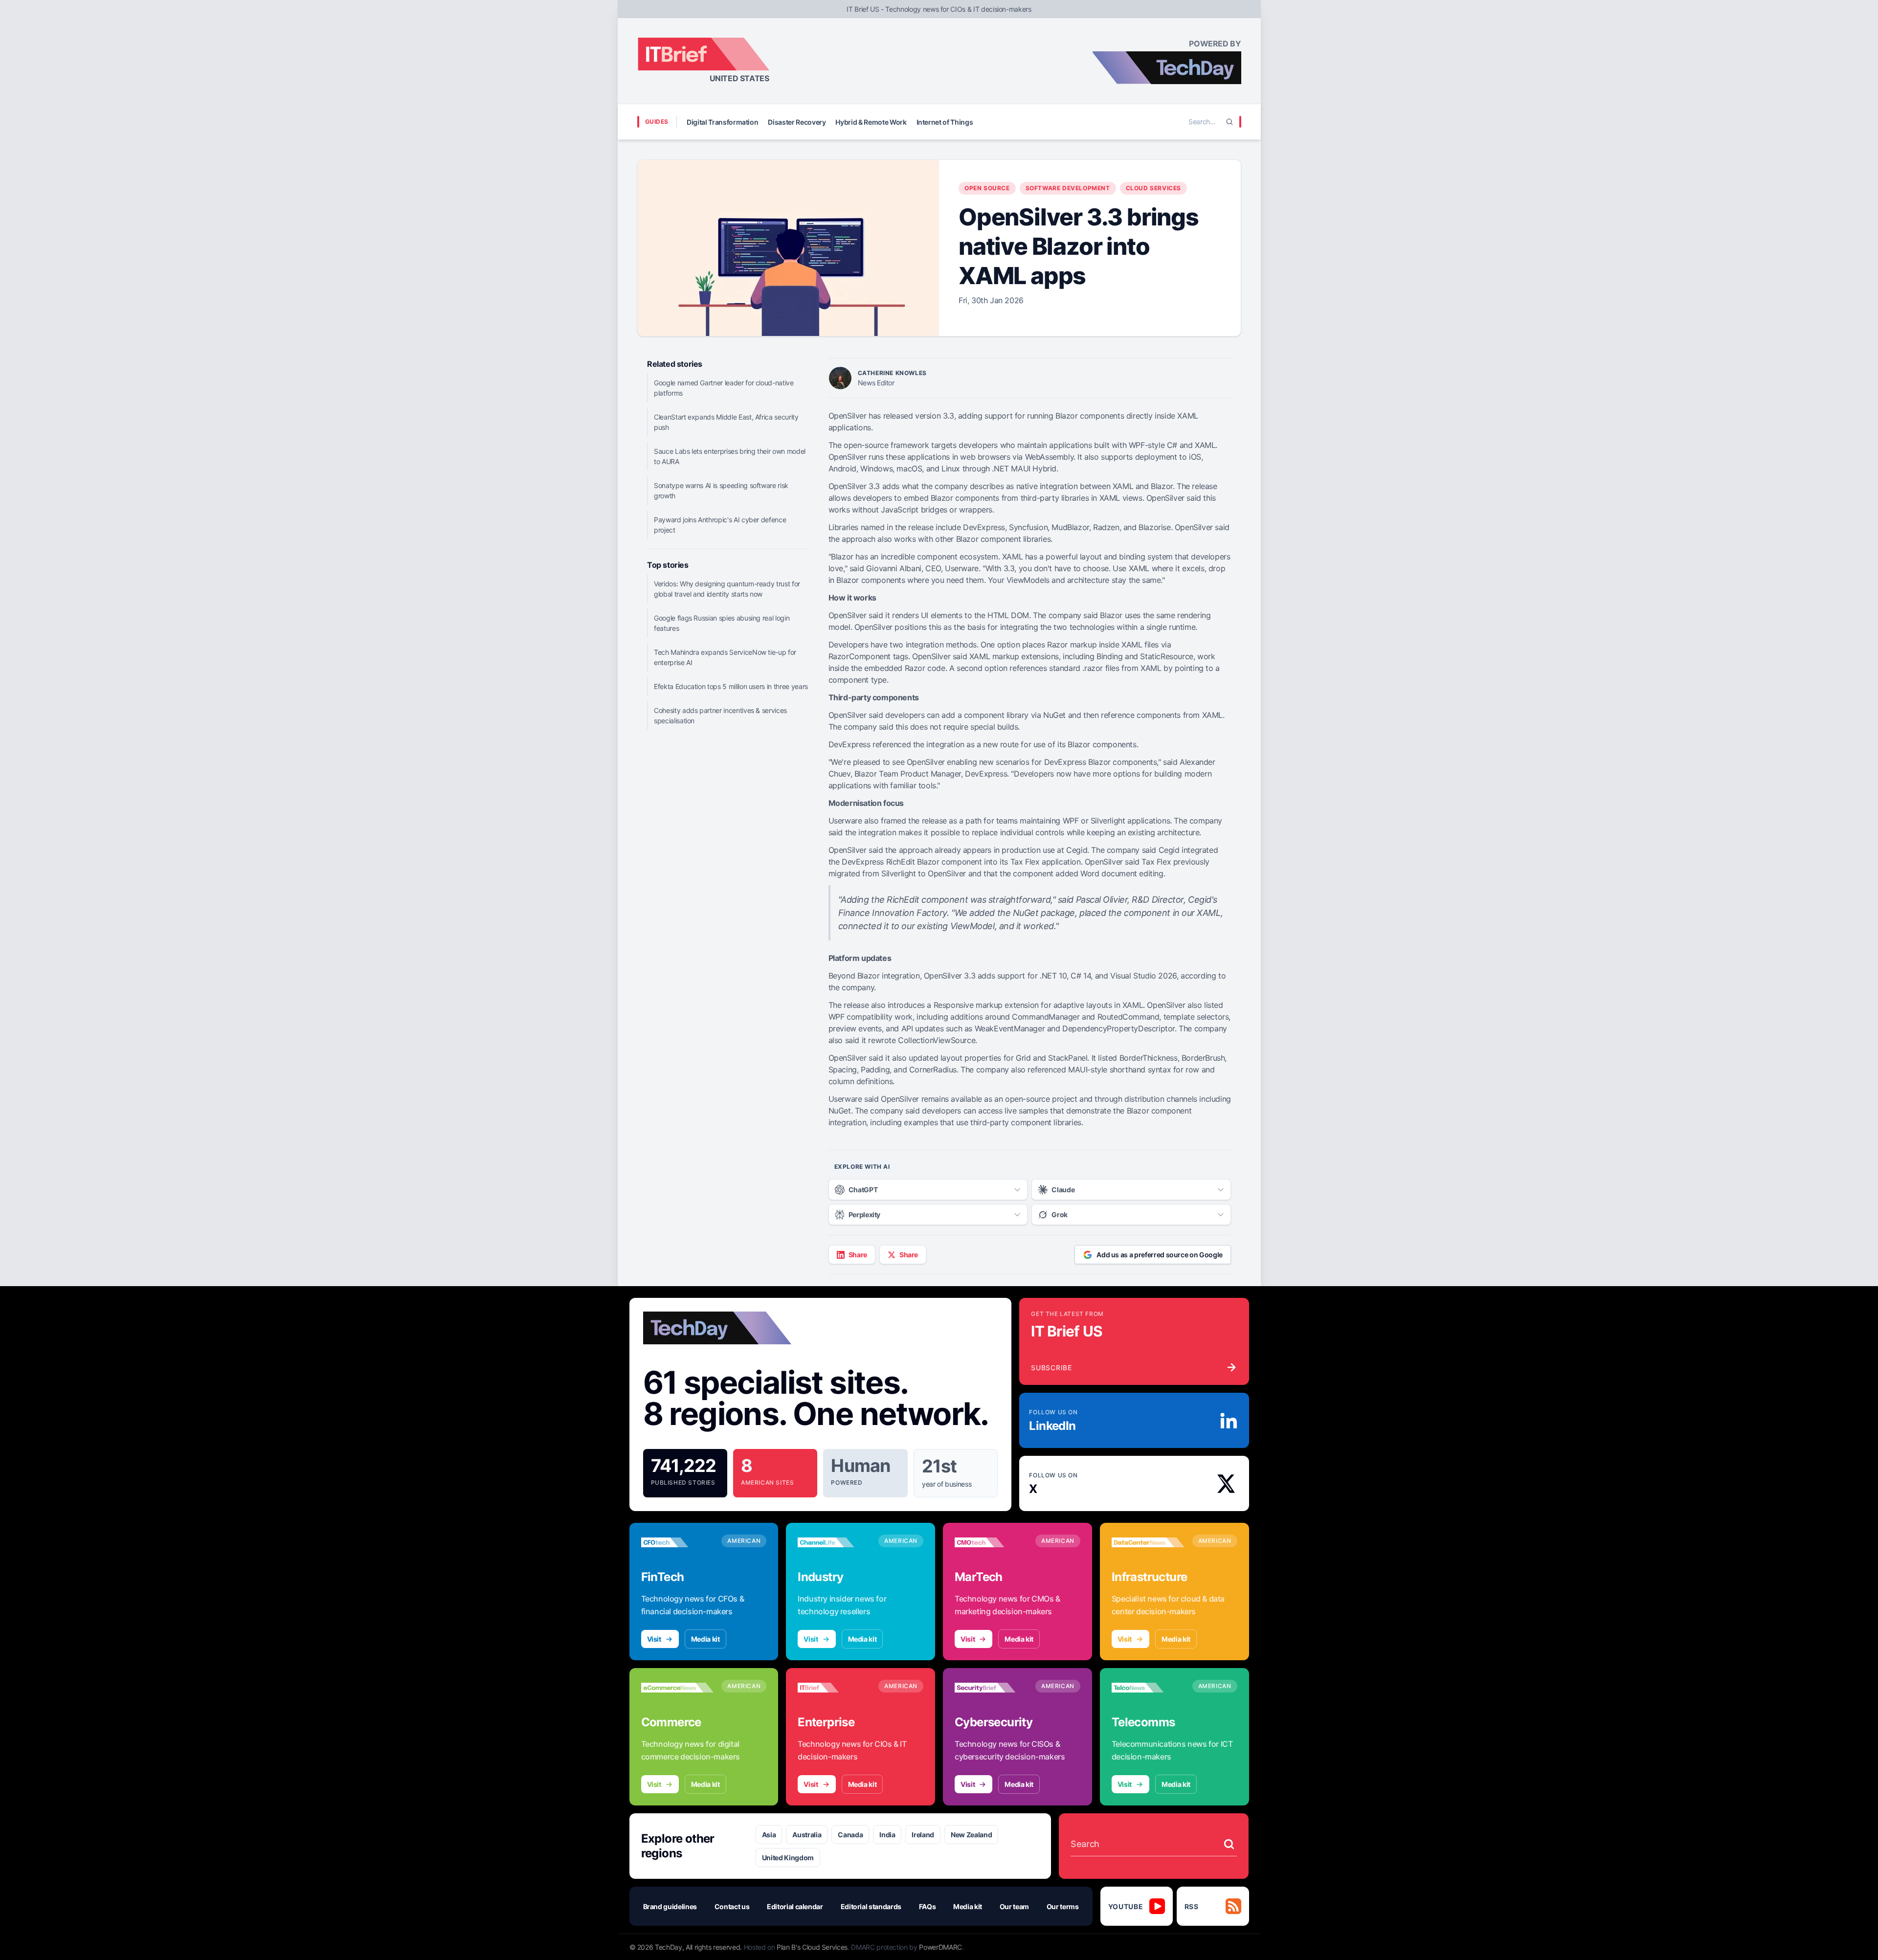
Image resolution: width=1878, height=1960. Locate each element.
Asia (769, 1835)
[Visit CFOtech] (678, 1542)
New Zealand (971, 1835)
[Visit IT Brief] (834, 1688)
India (887, 1835)
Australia (807, 1835)
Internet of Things (945, 122)
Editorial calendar (795, 1906)
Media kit (705, 1639)
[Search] (1230, 122)
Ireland (923, 1835)
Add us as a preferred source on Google (1160, 1255)
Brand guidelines (670, 1906)
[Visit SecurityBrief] (991, 1688)
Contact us (732, 1906)
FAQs (928, 1906)
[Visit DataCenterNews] (1148, 1542)
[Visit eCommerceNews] (678, 1688)
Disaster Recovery (797, 122)
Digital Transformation (722, 122)
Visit (654, 1639)
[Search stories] (1229, 1844)
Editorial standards (871, 1906)
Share (858, 1255)
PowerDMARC (940, 1947)
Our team (1014, 1906)
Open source (987, 188)
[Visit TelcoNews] (1148, 1688)
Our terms (1063, 1906)
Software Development (1068, 188)
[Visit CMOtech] (991, 1542)
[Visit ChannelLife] (834, 1542)
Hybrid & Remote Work (871, 122)
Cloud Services (1153, 188)
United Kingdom (788, 1858)
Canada (850, 1835)
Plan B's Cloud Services (812, 1947)
